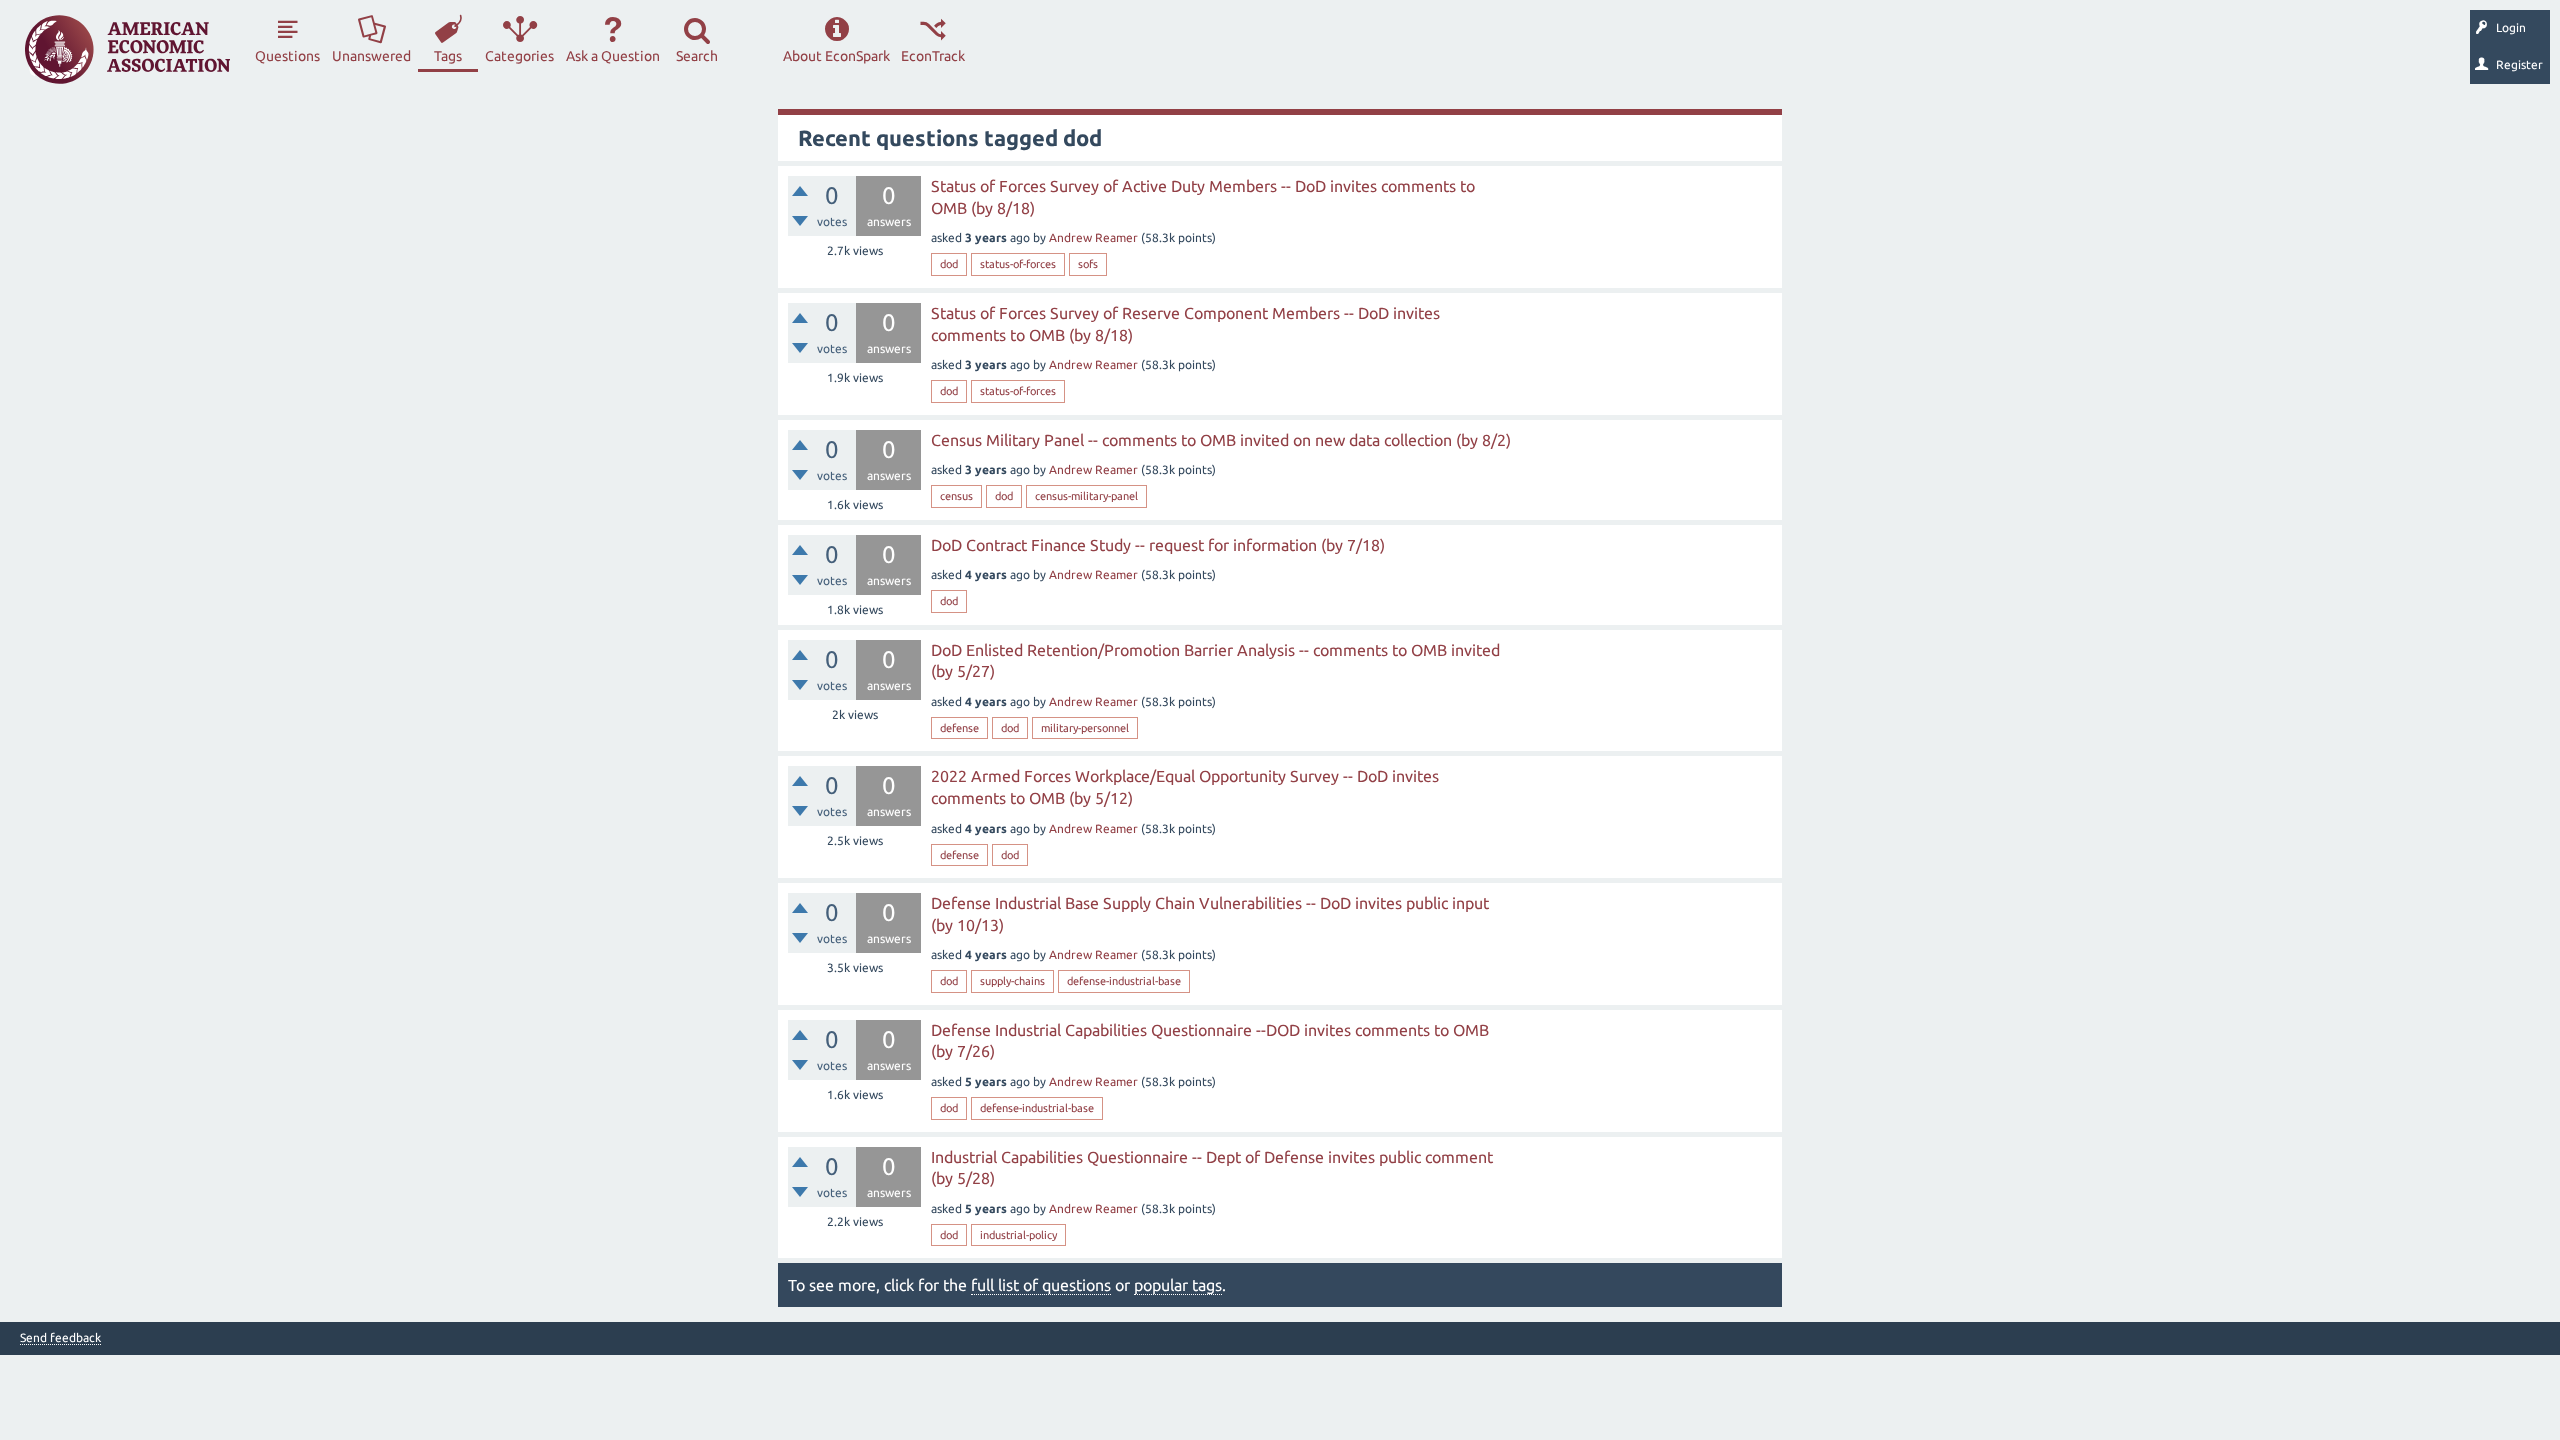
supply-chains (1012, 981)
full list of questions (1041, 1285)
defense (959, 728)
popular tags (1178, 1285)
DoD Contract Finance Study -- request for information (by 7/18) (1158, 545)
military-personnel (1085, 728)
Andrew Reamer (1093, 237)
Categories (519, 56)
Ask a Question (613, 56)
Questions (287, 56)
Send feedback (60, 1338)
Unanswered (371, 56)
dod (949, 264)
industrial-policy (1018, 1235)
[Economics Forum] (127, 49)
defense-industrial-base (1124, 981)
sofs (1088, 264)
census (956, 496)
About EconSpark (836, 56)
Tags (448, 56)
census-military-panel (1086, 496)
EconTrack (933, 56)
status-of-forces (1018, 264)
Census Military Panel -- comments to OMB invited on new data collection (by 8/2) (1221, 440)
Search (697, 56)
